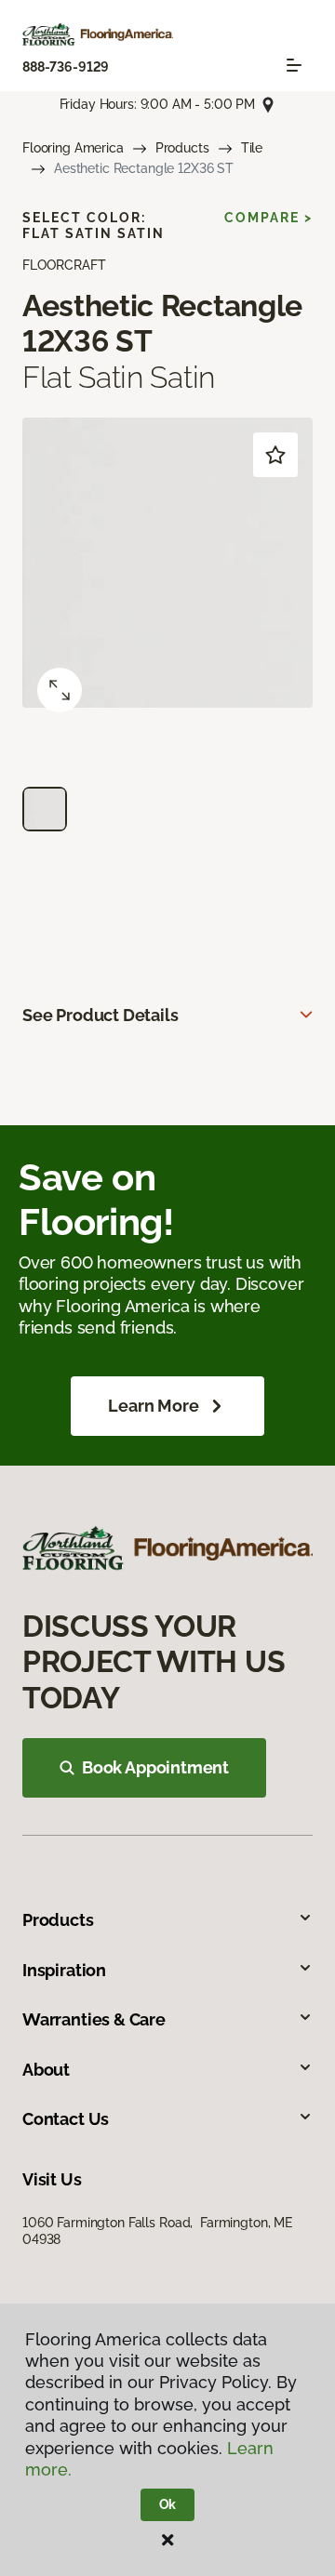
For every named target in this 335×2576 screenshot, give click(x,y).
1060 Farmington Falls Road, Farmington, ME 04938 (157, 2231)
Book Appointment (155, 1767)
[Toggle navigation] (294, 65)
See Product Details (100, 1015)
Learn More (153, 1406)
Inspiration (64, 1970)
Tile (252, 148)
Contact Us (66, 2119)
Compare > (268, 218)
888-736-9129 (66, 67)
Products (182, 148)
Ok (168, 2504)
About (46, 2070)
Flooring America (73, 148)
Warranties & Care (94, 2019)
